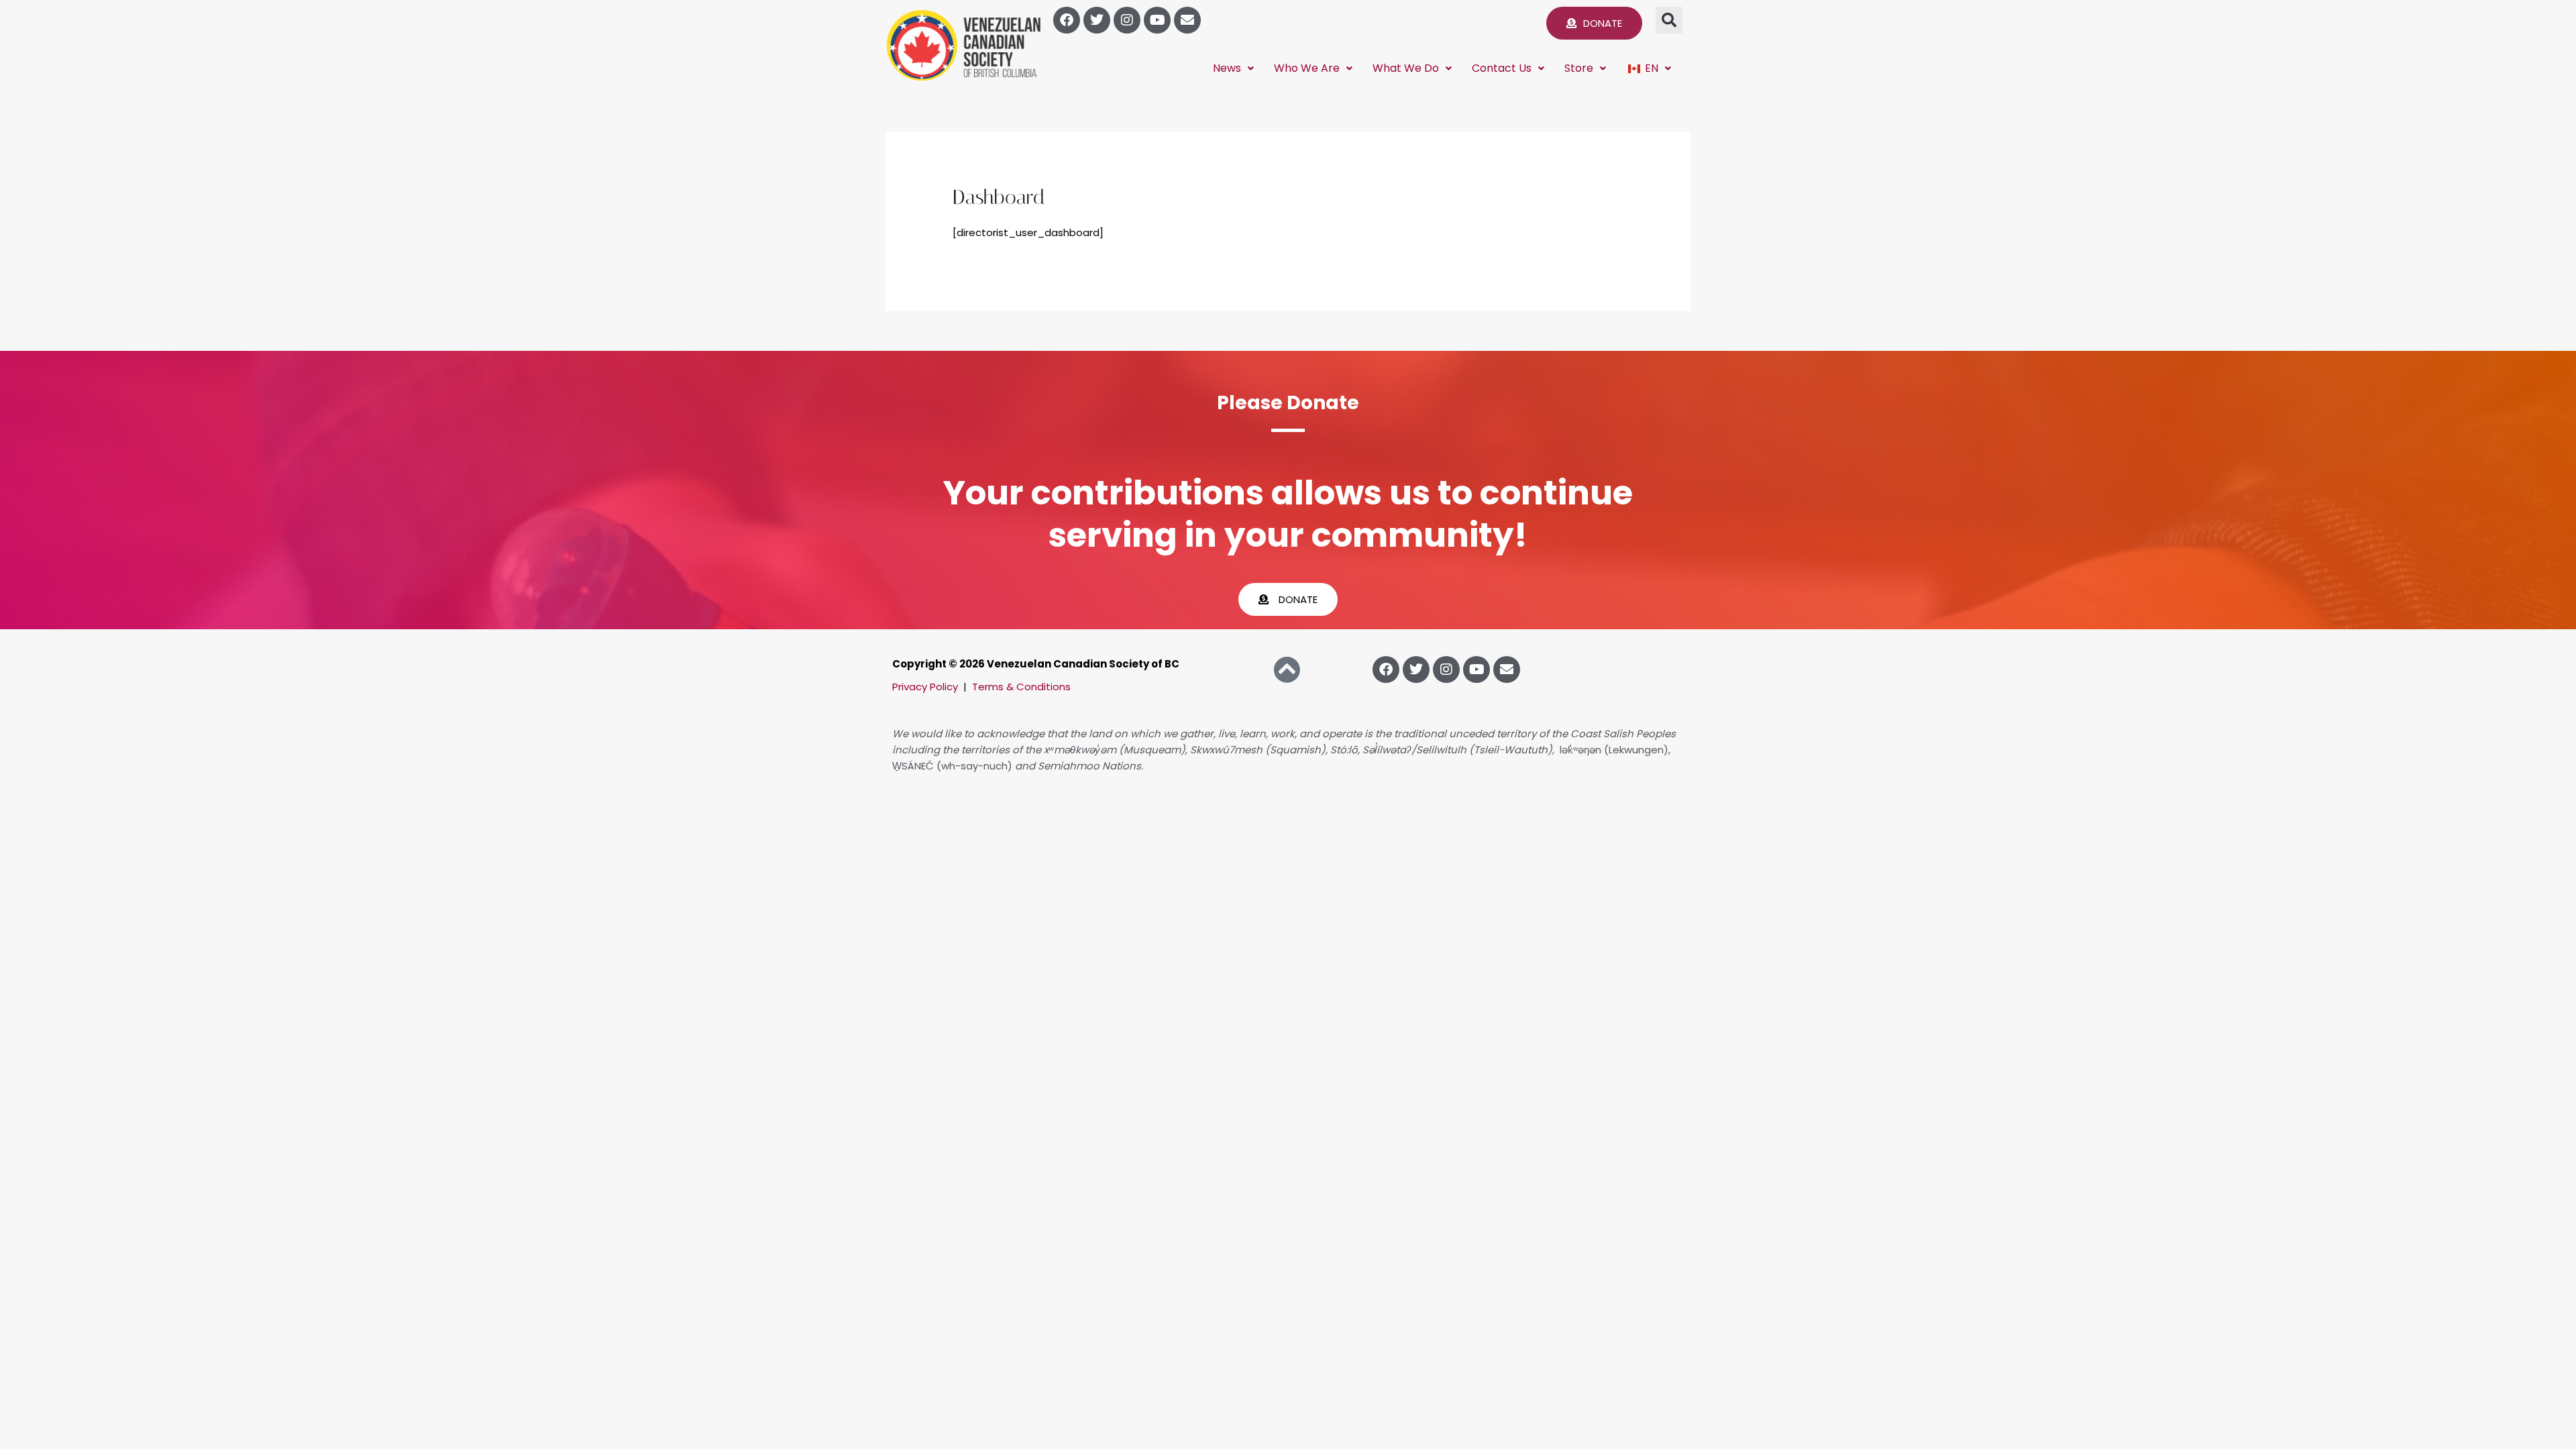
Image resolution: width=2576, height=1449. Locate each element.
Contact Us (1502, 68)
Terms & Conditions (1021, 687)
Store (1579, 68)
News (1227, 68)
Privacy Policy (925, 687)
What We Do (1406, 68)
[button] (1669, 20)
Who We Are (1307, 68)
